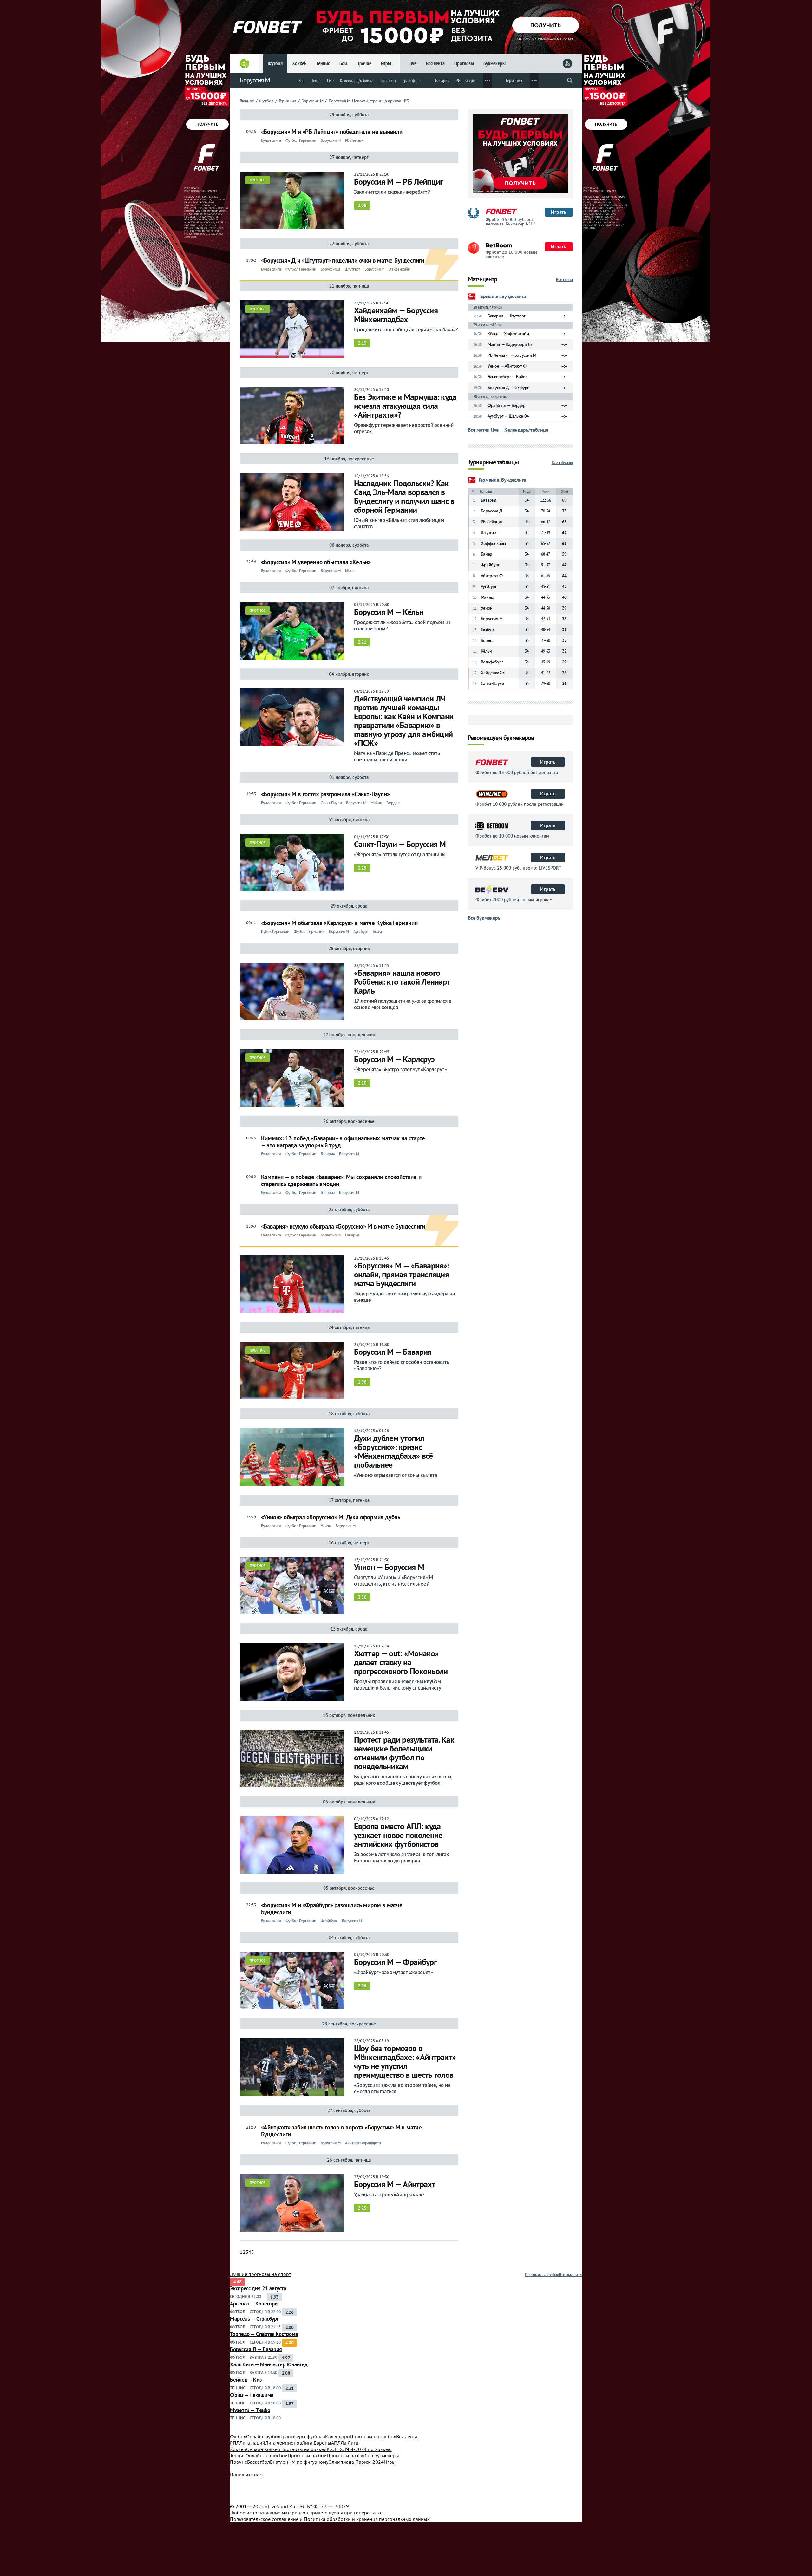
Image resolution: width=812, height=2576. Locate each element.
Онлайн (263, 2436)
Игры (386, 63)
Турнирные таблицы (493, 463)
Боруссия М (255, 80)
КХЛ (331, 2449)
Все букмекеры (485, 918)
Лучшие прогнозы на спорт (260, 2274)
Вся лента (435, 63)
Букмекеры (494, 63)
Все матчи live (483, 430)
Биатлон (279, 2462)
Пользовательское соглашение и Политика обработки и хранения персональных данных (330, 2519)
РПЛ (235, 2443)
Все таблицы (562, 463)
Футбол (275, 63)
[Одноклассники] (406, 2500)
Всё (301, 80)
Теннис (323, 63)
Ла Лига (349, 2443)
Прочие (364, 63)
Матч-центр (482, 280)
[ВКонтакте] (406, 2481)
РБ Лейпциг (466, 80)
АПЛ (336, 2443)
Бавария (442, 80)
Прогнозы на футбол (542, 2275)
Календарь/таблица (357, 80)
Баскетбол (259, 2462)
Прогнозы (464, 63)
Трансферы (412, 80)
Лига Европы (317, 2443)
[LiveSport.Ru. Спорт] (406, 2427)
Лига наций (252, 2443)
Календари (337, 2436)
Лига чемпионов (284, 2443)
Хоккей (299, 63)
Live (413, 63)
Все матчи (564, 280)
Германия (514, 80)
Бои (343, 63)
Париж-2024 (356, 2462)
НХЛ (341, 2449)
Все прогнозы (570, 2275)
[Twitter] (406, 2487)
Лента (316, 80)
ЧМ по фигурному (308, 2462)
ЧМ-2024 (369, 2449)
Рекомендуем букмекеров (501, 738)
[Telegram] (406, 2494)
